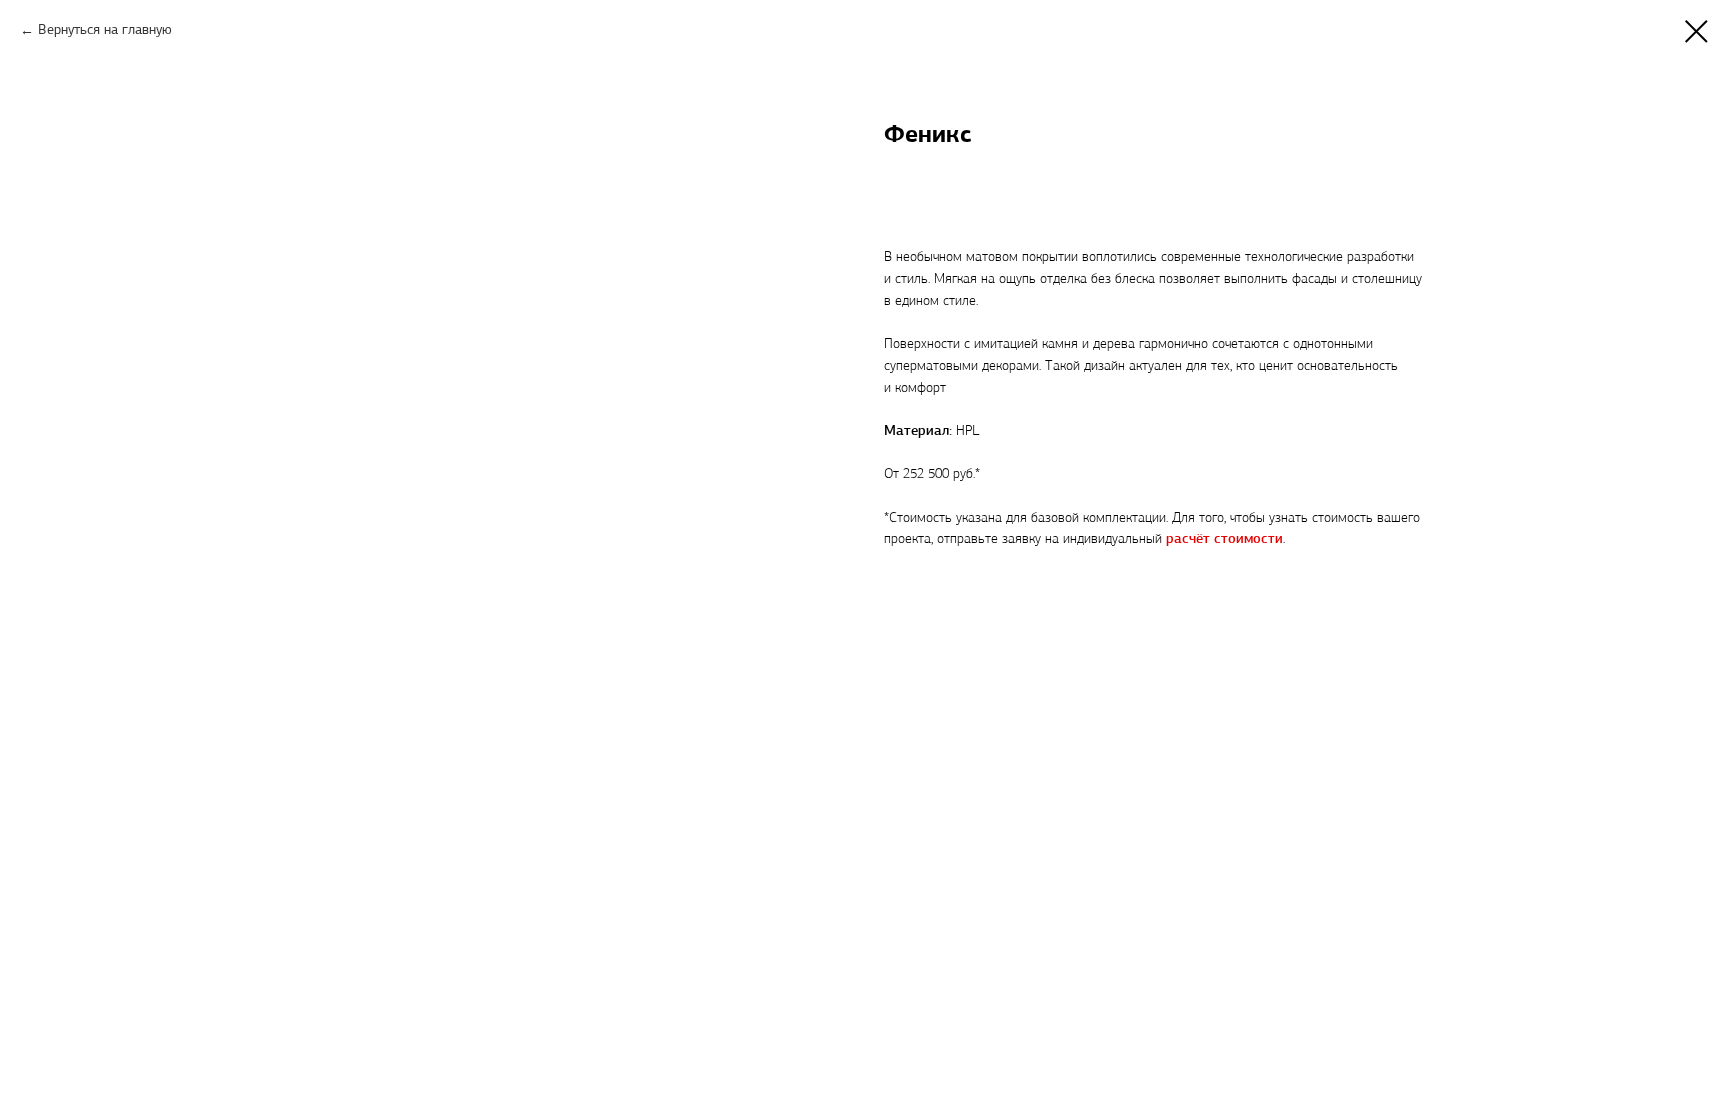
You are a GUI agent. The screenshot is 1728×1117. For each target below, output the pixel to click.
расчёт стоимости (1224, 539)
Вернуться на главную (105, 30)
